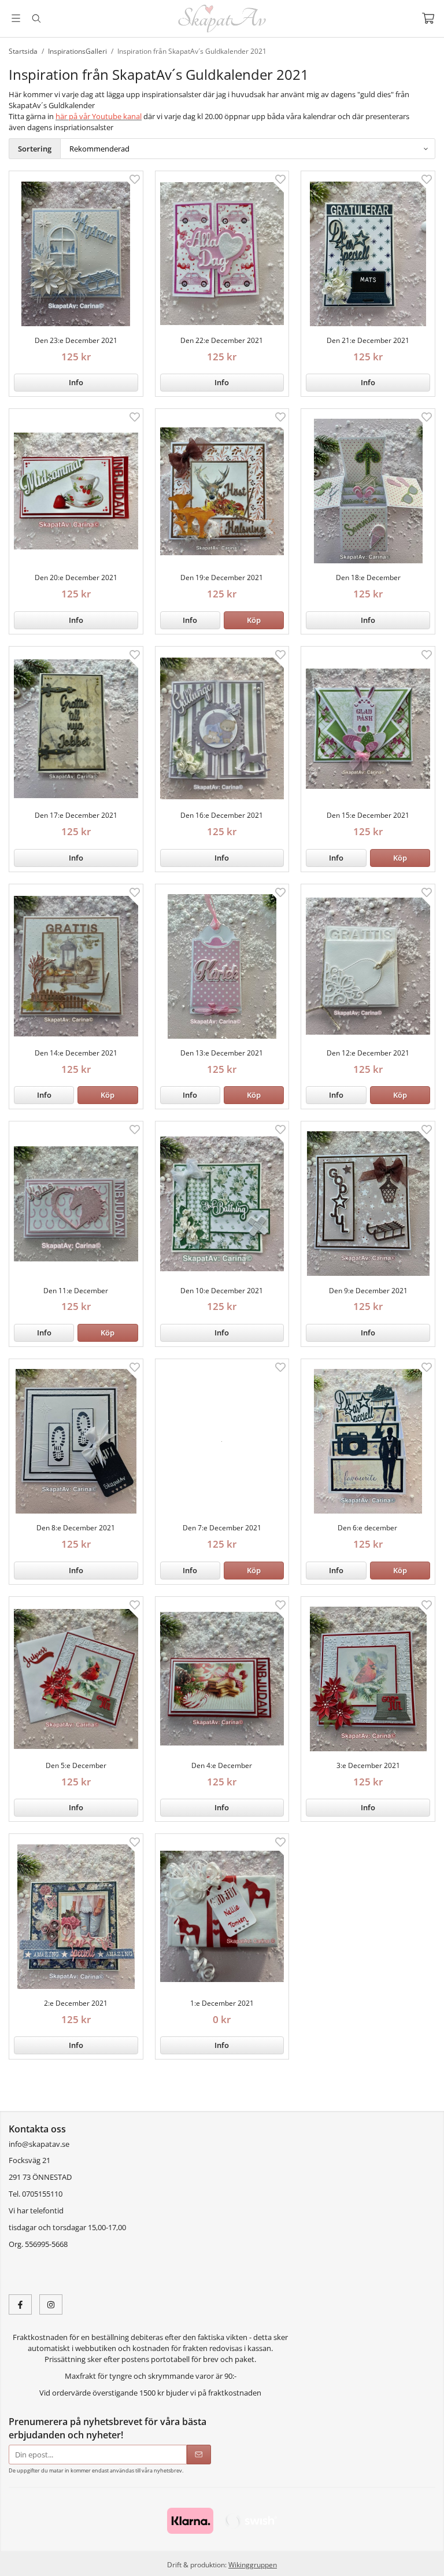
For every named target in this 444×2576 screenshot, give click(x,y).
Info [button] (76, 382)
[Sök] (36, 19)
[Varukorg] (428, 18)
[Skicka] (199, 2455)
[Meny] (16, 18)
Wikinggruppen (253, 2564)
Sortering (35, 149)
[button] (254, 620)
